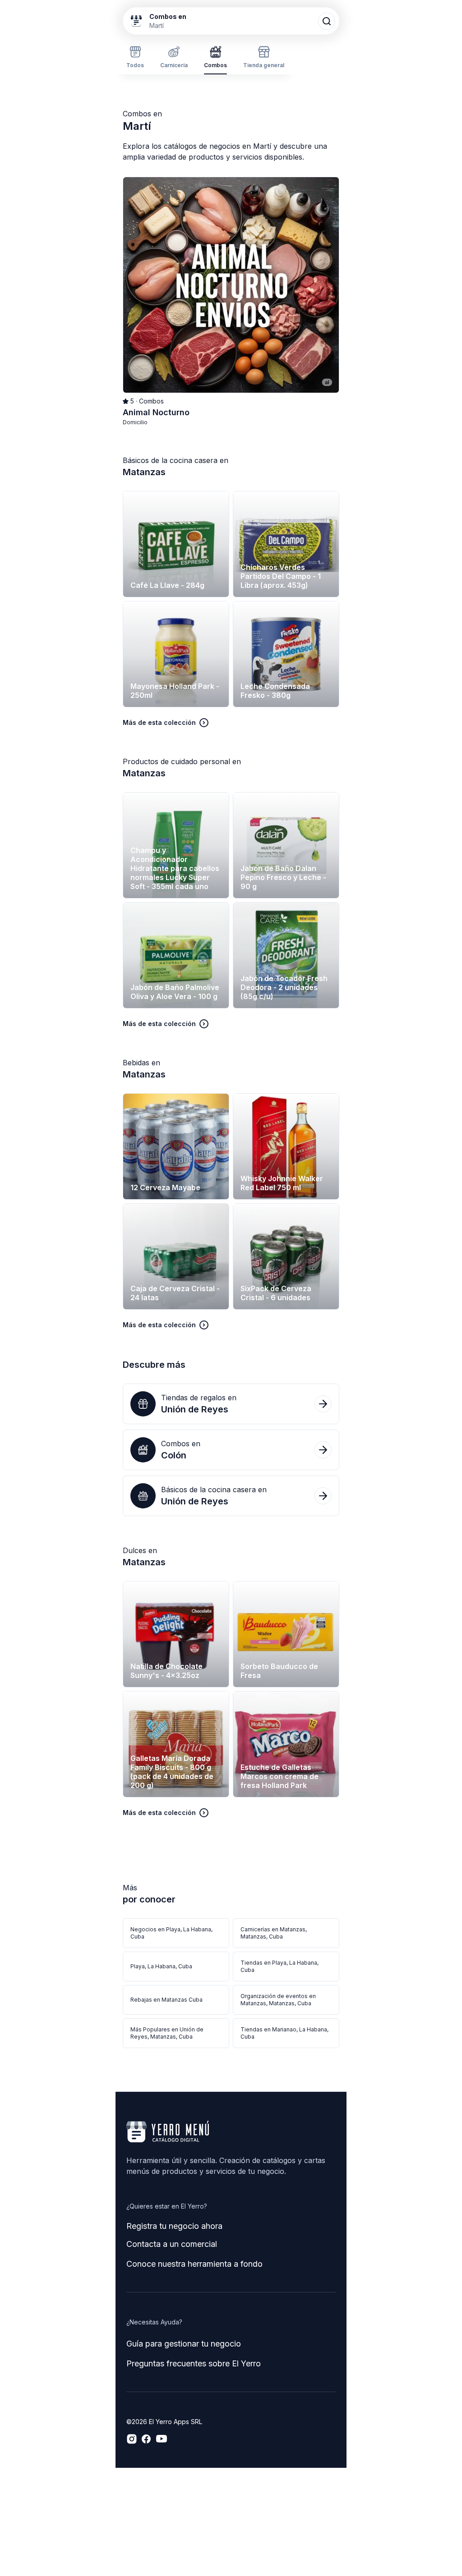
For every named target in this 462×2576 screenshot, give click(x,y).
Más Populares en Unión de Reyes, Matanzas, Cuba (167, 2033)
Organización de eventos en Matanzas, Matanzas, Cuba (278, 2000)
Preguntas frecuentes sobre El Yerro (194, 2363)
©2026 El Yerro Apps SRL (164, 2422)
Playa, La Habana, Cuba (161, 1966)
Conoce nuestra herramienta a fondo (194, 2264)
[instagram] (132, 2439)
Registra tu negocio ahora (174, 2226)
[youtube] (162, 2439)
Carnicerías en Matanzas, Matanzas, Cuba (274, 1933)
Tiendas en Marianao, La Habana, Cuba (284, 2033)
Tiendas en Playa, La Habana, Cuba (280, 1966)
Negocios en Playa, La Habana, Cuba (171, 1933)
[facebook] (146, 2439)
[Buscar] (327, 21)
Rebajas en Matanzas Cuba (166, 2000)
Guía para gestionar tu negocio (184, 2344)
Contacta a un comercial (172, 2244)
